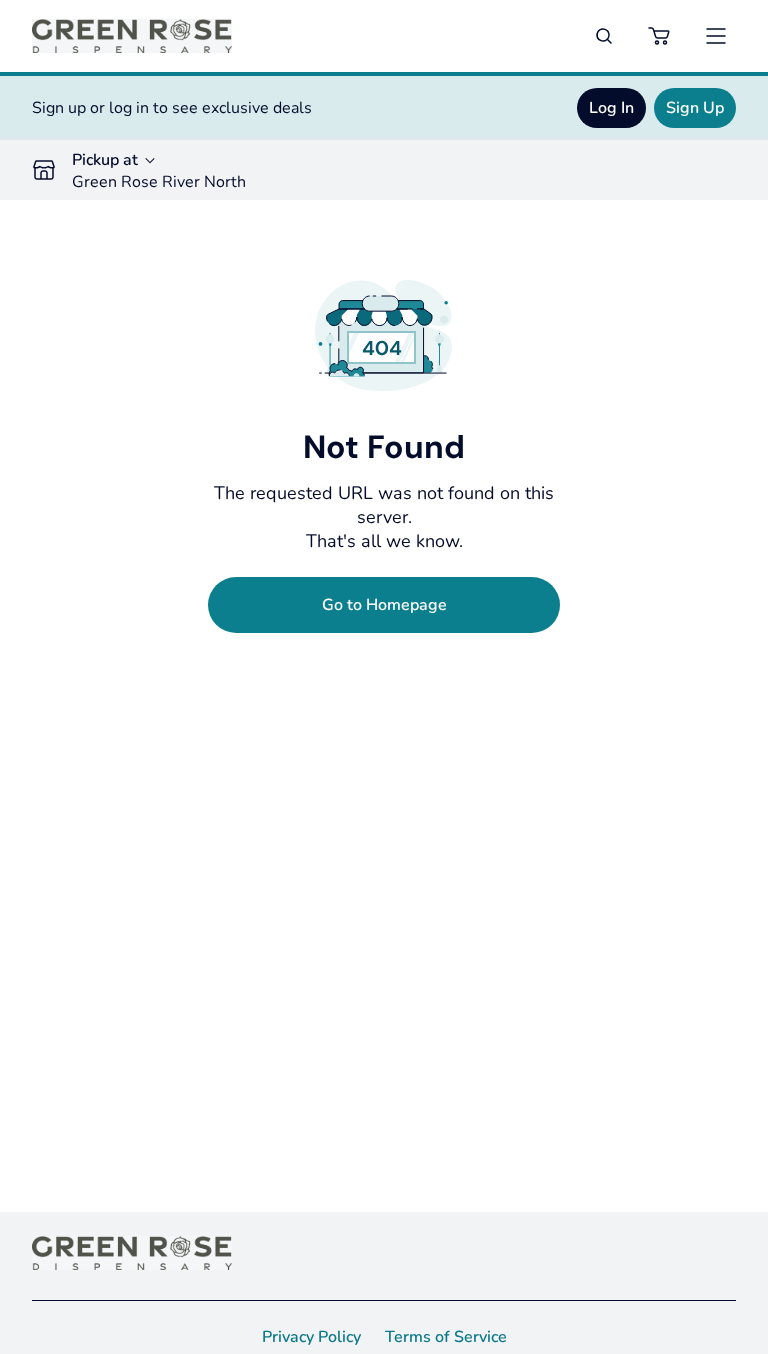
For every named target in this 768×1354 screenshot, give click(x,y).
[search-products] (604, 36)
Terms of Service (446, 1337)
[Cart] (660, 36)
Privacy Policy (311, 1337)
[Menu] (716, 36)
